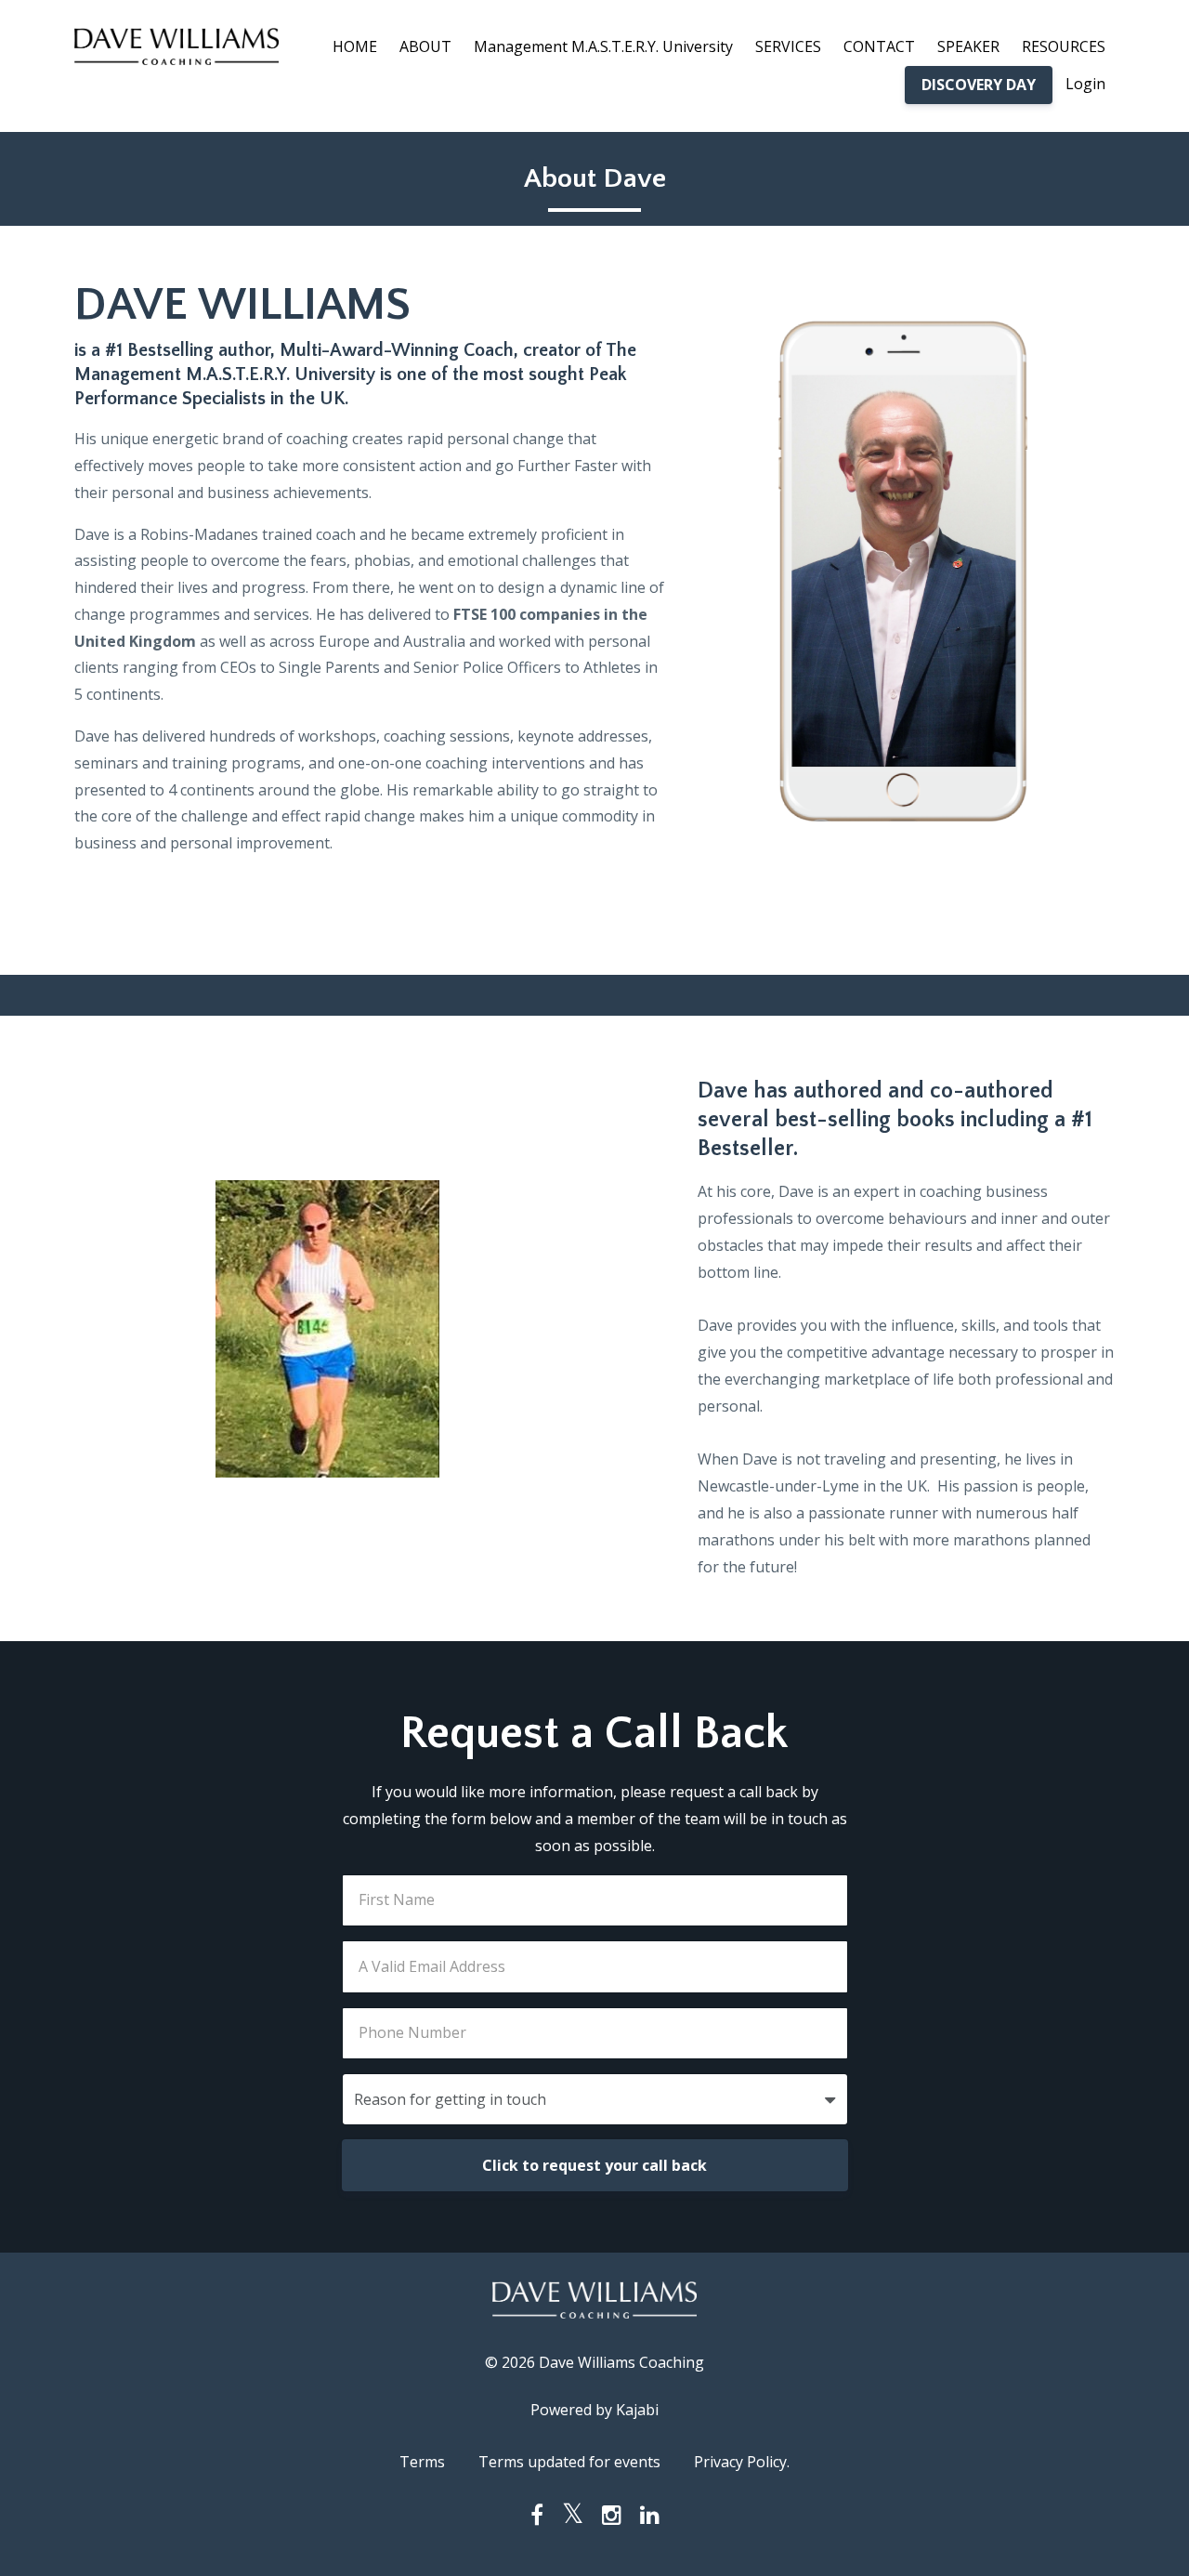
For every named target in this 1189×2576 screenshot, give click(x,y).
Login (1085, 84)
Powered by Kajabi (594, 2410)
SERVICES (788, 46)
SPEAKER (968, 46)
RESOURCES (1064, 46)
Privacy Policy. (742, 2462)
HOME (355, 46)
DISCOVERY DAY (979, 85)
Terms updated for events (569, 2462)
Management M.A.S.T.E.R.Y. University (603, 46)
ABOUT (425, 46)
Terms (422, 2462)
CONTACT (879, 46)
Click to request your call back (594, 2165)
